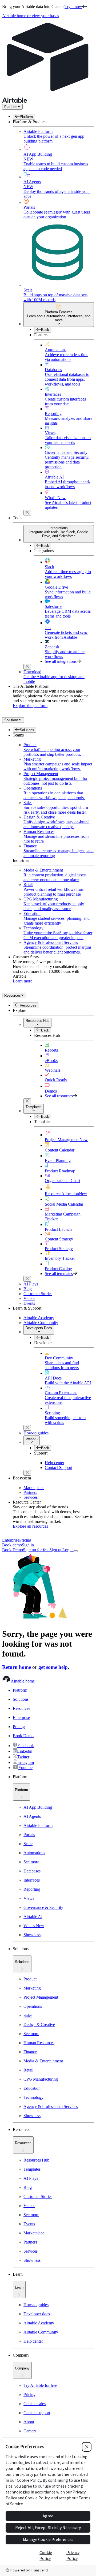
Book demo (12, 1545)
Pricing (25, 1540)
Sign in (28, 1545)
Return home (17, 1667)
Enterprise (11, 1540)
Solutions (11, 720)
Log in (68, 1550)
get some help (53, 1667)
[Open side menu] (76, 1551)
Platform (11, 107)
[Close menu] (27, 513)
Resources (13, 995)
